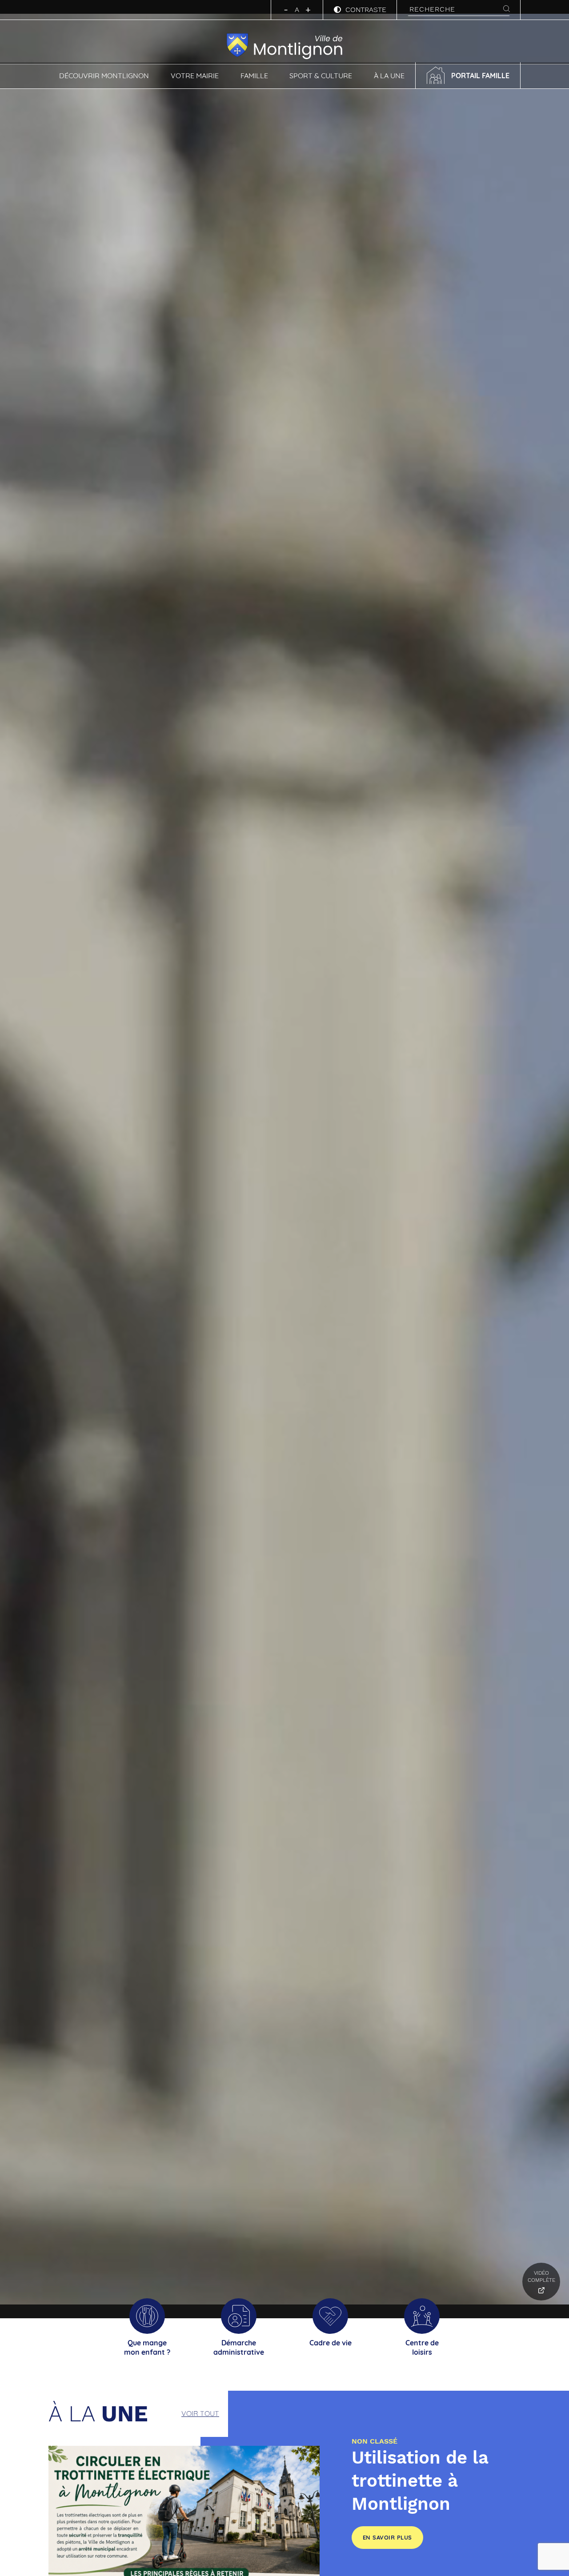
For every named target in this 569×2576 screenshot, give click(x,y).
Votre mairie (195, 76)
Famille (254, 76)
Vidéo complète (541, 2276)
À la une (389, 76)
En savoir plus (387, 2537)
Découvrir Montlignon (104, 76)
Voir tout (200, 2413)
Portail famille (480, 76)
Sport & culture (321, 76)
